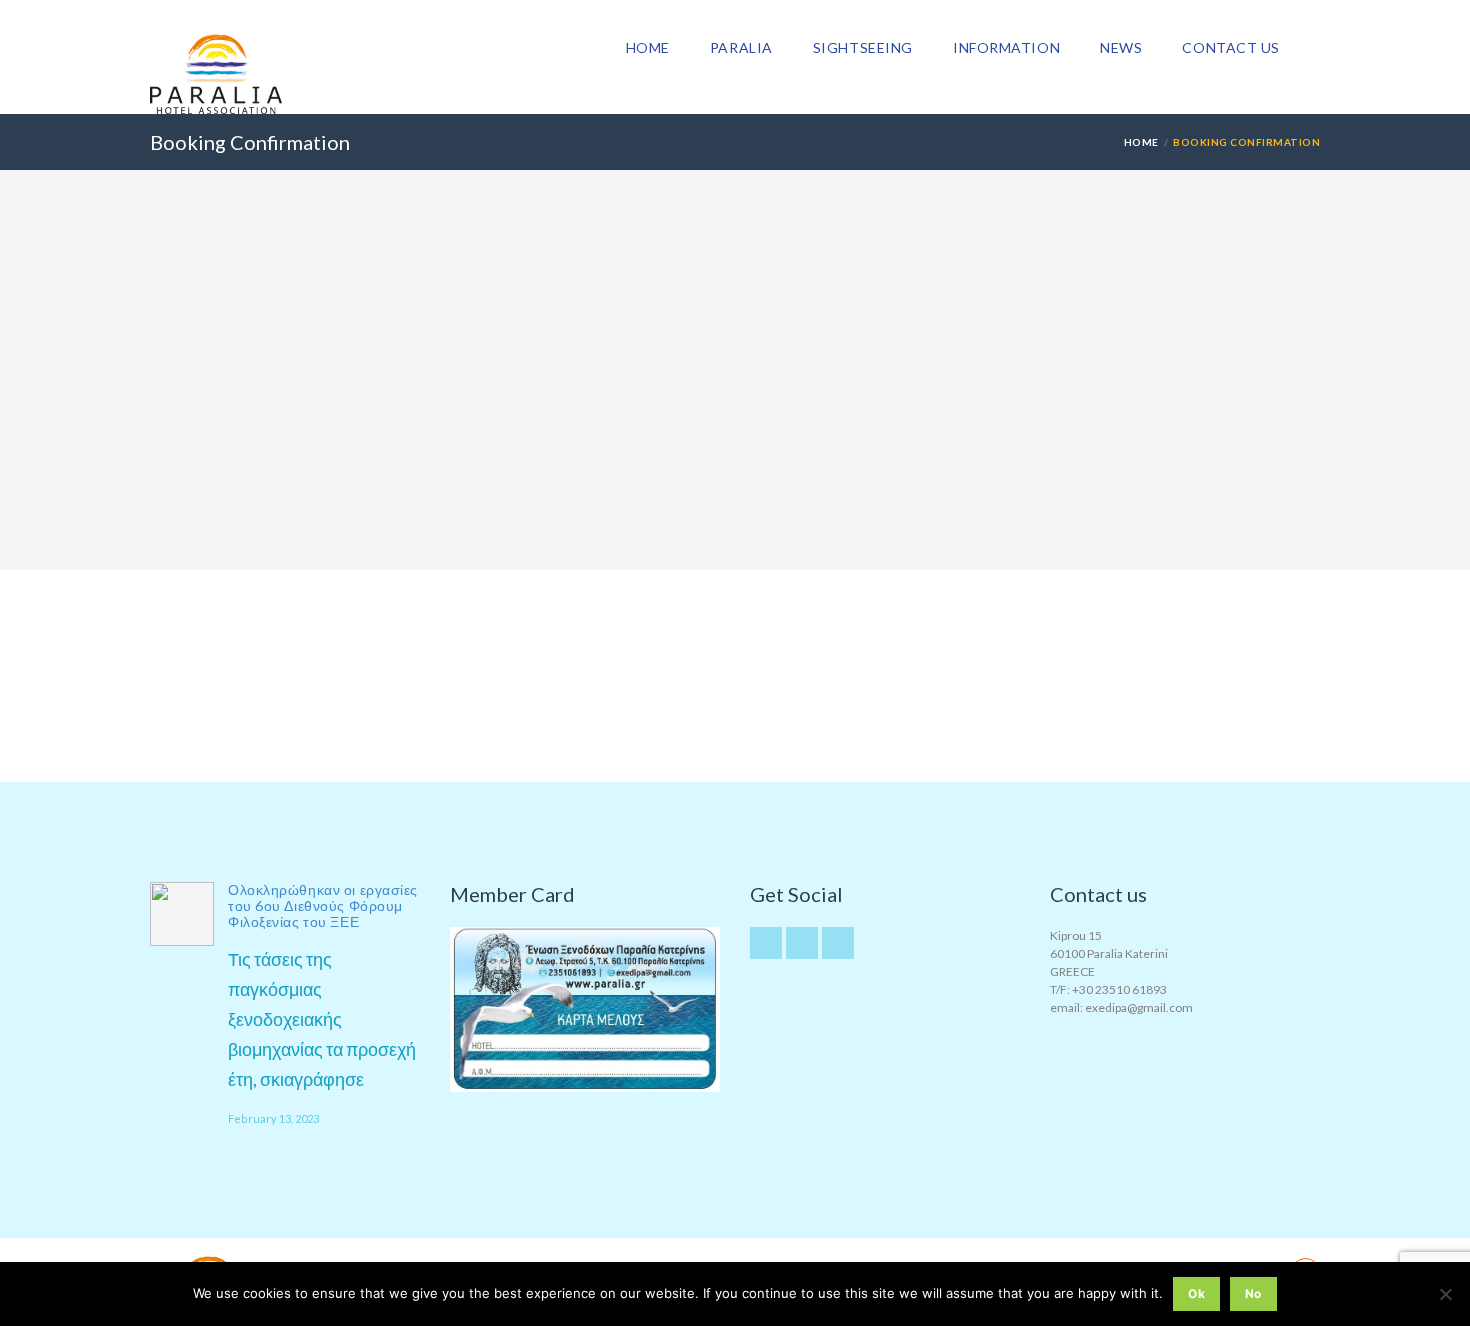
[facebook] (838, 943)
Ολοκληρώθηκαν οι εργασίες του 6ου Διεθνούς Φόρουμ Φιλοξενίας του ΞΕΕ (323, 905)
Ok (1196, 1293)
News (1121, 47)
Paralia (741, 47)
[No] (1445, 1294)
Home (648, 47)
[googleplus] (802, 943)
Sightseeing (863, 47)
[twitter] (766, 943)
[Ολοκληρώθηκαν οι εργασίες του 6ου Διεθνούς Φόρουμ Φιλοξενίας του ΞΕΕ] (182, 914)
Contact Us (1231, 47)
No (1253, 1293)
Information (1006, 47)
